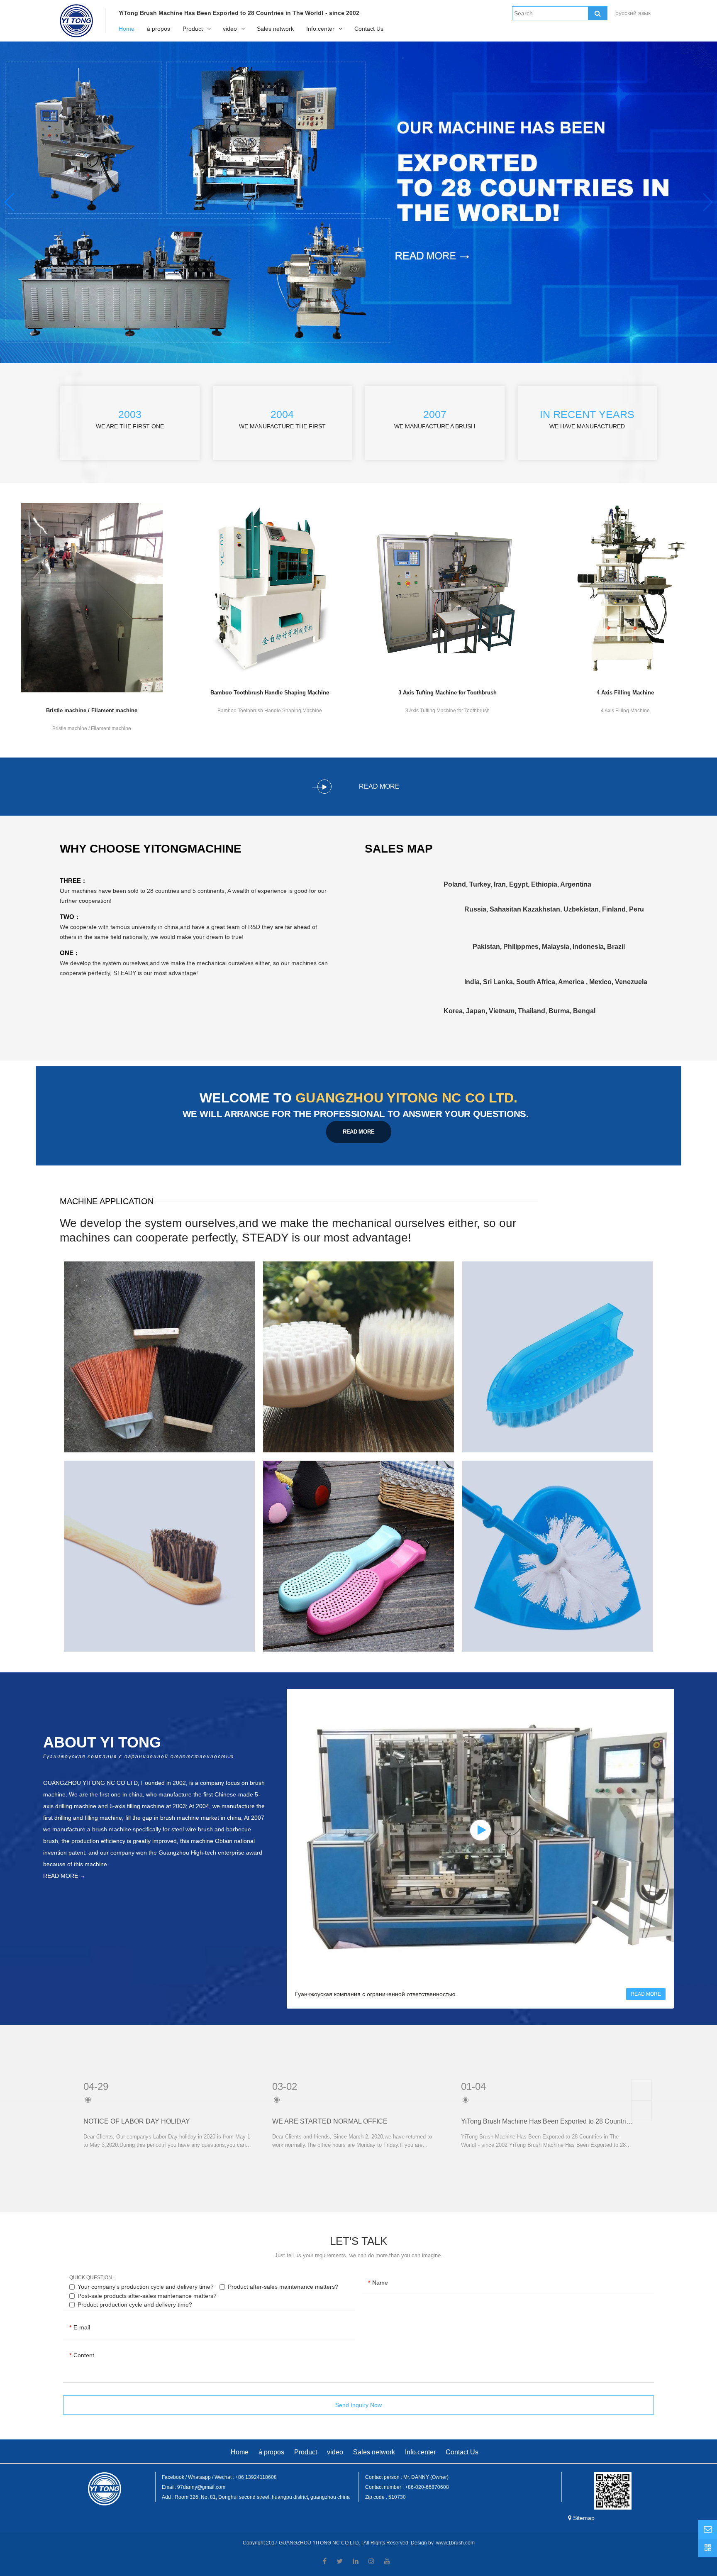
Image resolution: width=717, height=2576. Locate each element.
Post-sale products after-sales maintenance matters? (147, 2295)
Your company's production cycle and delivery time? (146, 2287)
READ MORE (359, 1132)
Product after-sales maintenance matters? (283, 2287)
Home (127, 29)
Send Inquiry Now (358, 2405)
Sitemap (584, 2518)
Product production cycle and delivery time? (135, 2305)
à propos (159, 29)
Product (193, 29)
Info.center (320, 29)
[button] (707, 202)
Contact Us (369, 29)
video (230, 29)
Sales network (275, 29)
